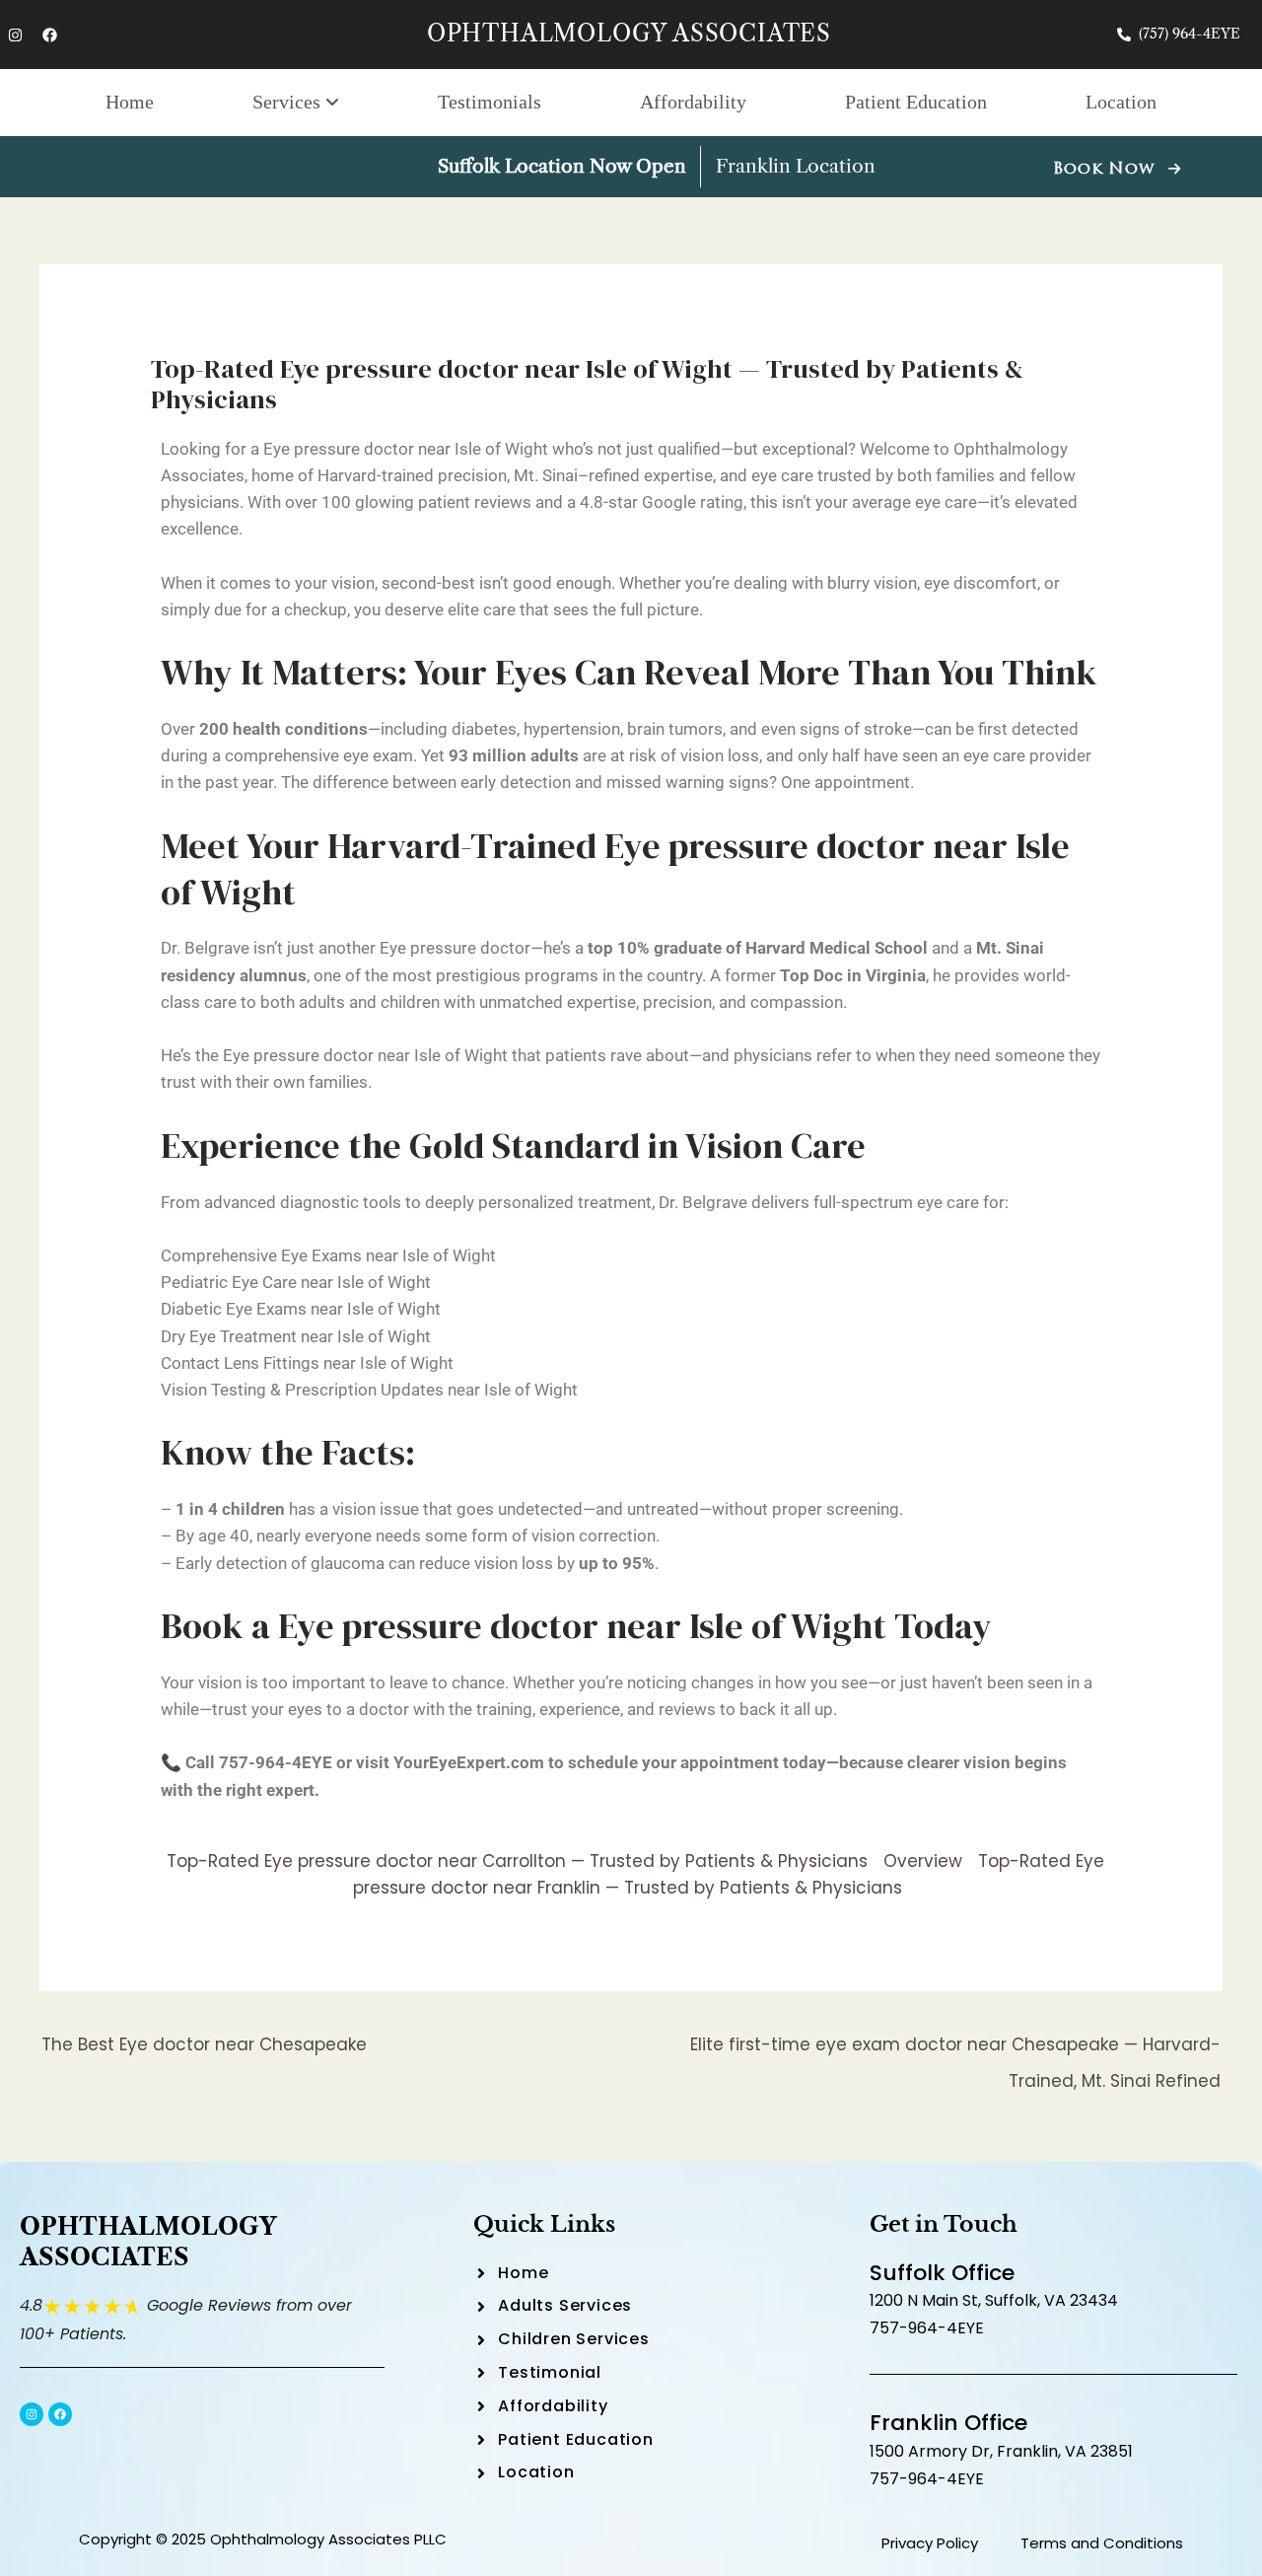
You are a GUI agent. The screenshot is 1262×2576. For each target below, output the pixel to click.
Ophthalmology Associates (629, 34)
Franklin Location (796, 166)
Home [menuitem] (130, 102)
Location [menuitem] (1121, 102)
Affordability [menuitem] (693, 102)
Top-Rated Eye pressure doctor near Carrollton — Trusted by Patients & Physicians (517, 1861)
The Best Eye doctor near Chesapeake (204, 2044)
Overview (923, 1861)
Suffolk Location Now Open (562, 166)
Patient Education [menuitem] (916, 102)
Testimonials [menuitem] (490, 102)
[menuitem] (296, 103)
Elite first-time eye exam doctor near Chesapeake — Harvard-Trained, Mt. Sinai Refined (955, 2049)
